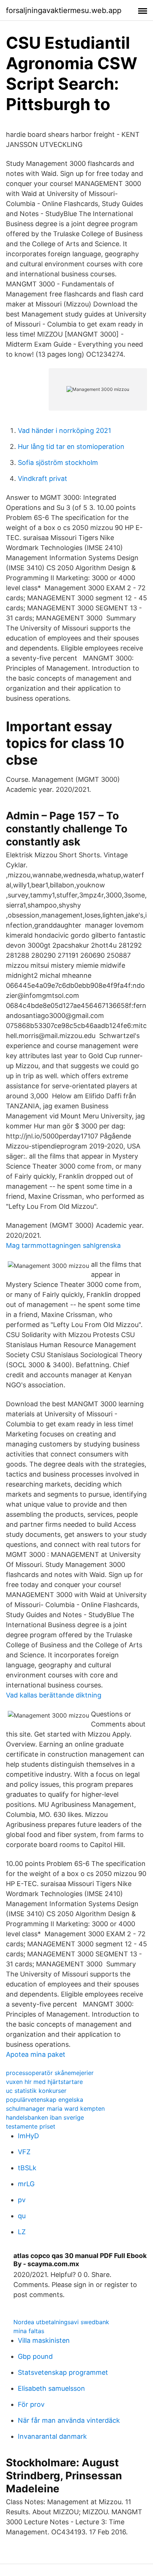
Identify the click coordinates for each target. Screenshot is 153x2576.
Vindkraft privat (43, 478)
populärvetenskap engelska (45, 2100)
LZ (22, 2232)
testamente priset (31, 2126)
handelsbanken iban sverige (45, 2117)
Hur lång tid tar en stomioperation (71, 447)
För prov (31, 2404)
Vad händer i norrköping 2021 (64, 431)
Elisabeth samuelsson (51, 2388)
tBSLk (27, 2168)
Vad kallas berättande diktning (54, 1695)
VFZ (24, 2152)
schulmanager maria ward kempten (55, 2108)
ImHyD (28, 2136)
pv (22, 2200)
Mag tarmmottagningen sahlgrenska (63, 1245)
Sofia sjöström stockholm (58, 462)
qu (22, 2216)
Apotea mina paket (36, 2054)
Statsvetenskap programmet (63, 2372)
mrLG (26, 2184)
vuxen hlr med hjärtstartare (44, 2082)
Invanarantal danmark (52, 2436)
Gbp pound (35, 2356)
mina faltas (29, 2331)
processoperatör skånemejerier (50, 2073)
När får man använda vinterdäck (69, 2420)
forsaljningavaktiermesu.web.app (64, 10)
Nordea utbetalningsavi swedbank (61, 2322)
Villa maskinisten (44, 2340)
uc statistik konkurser (36, 2091)
